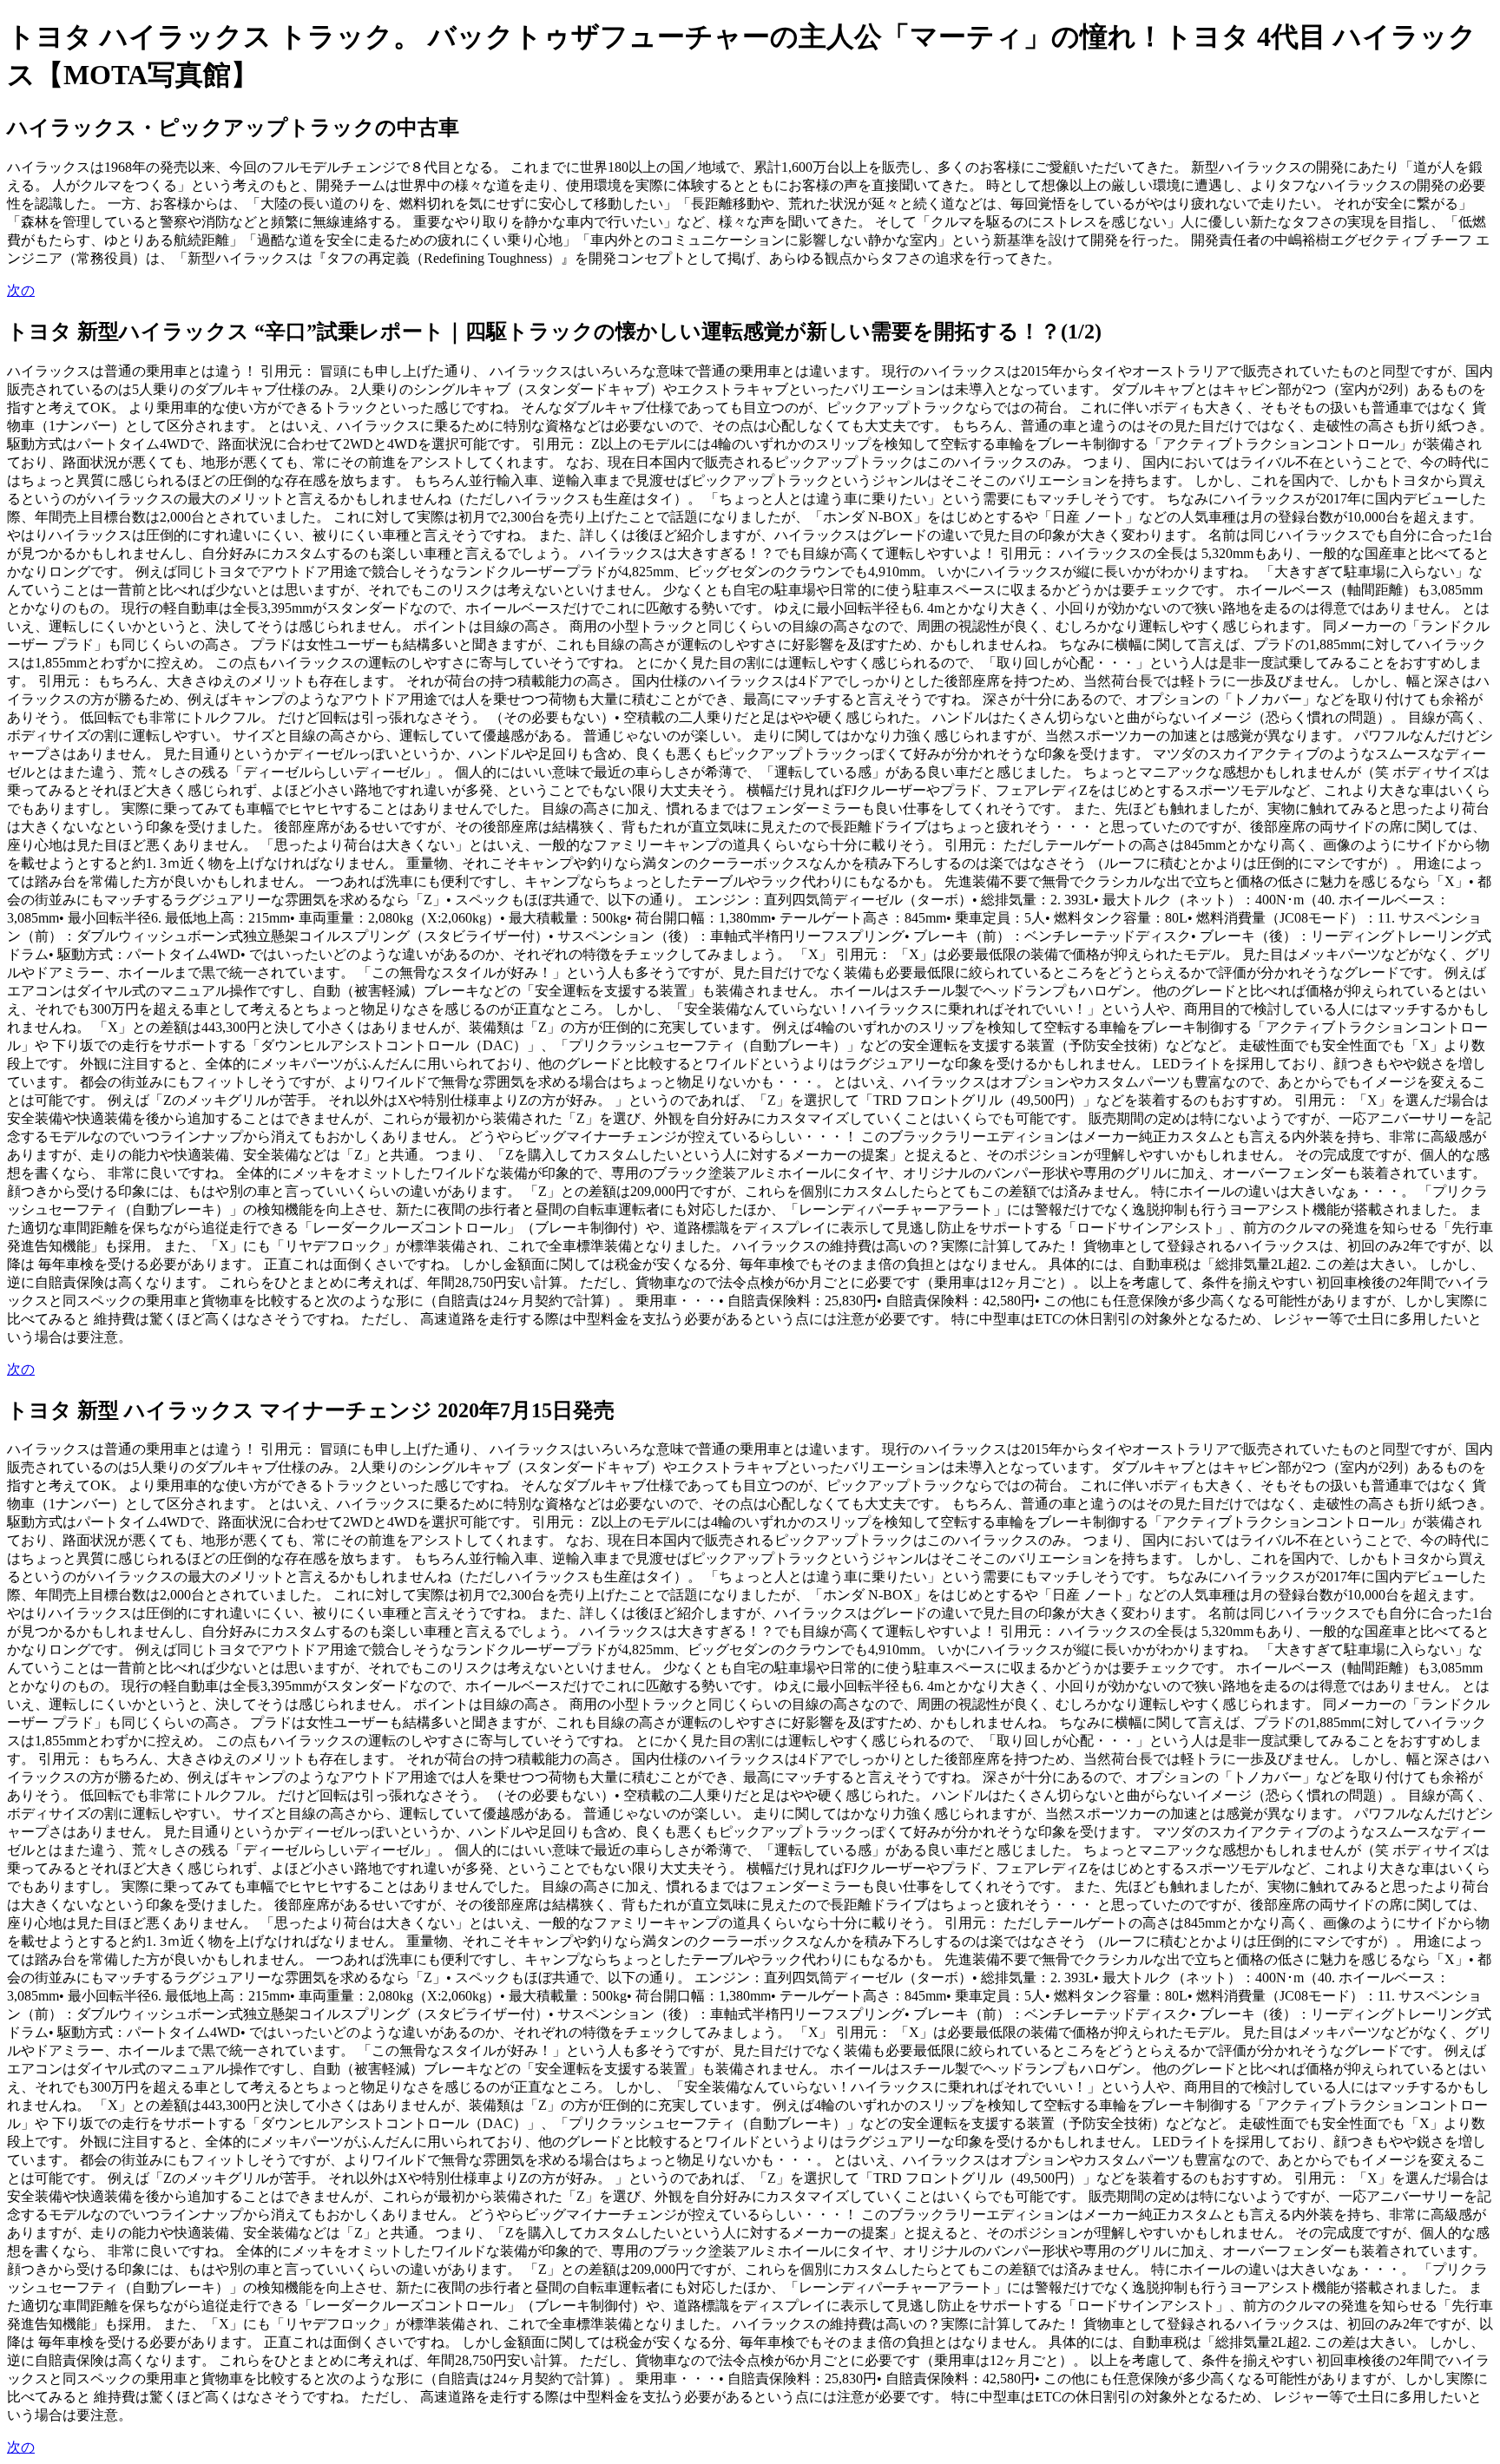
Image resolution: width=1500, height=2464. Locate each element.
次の (21, 290)
